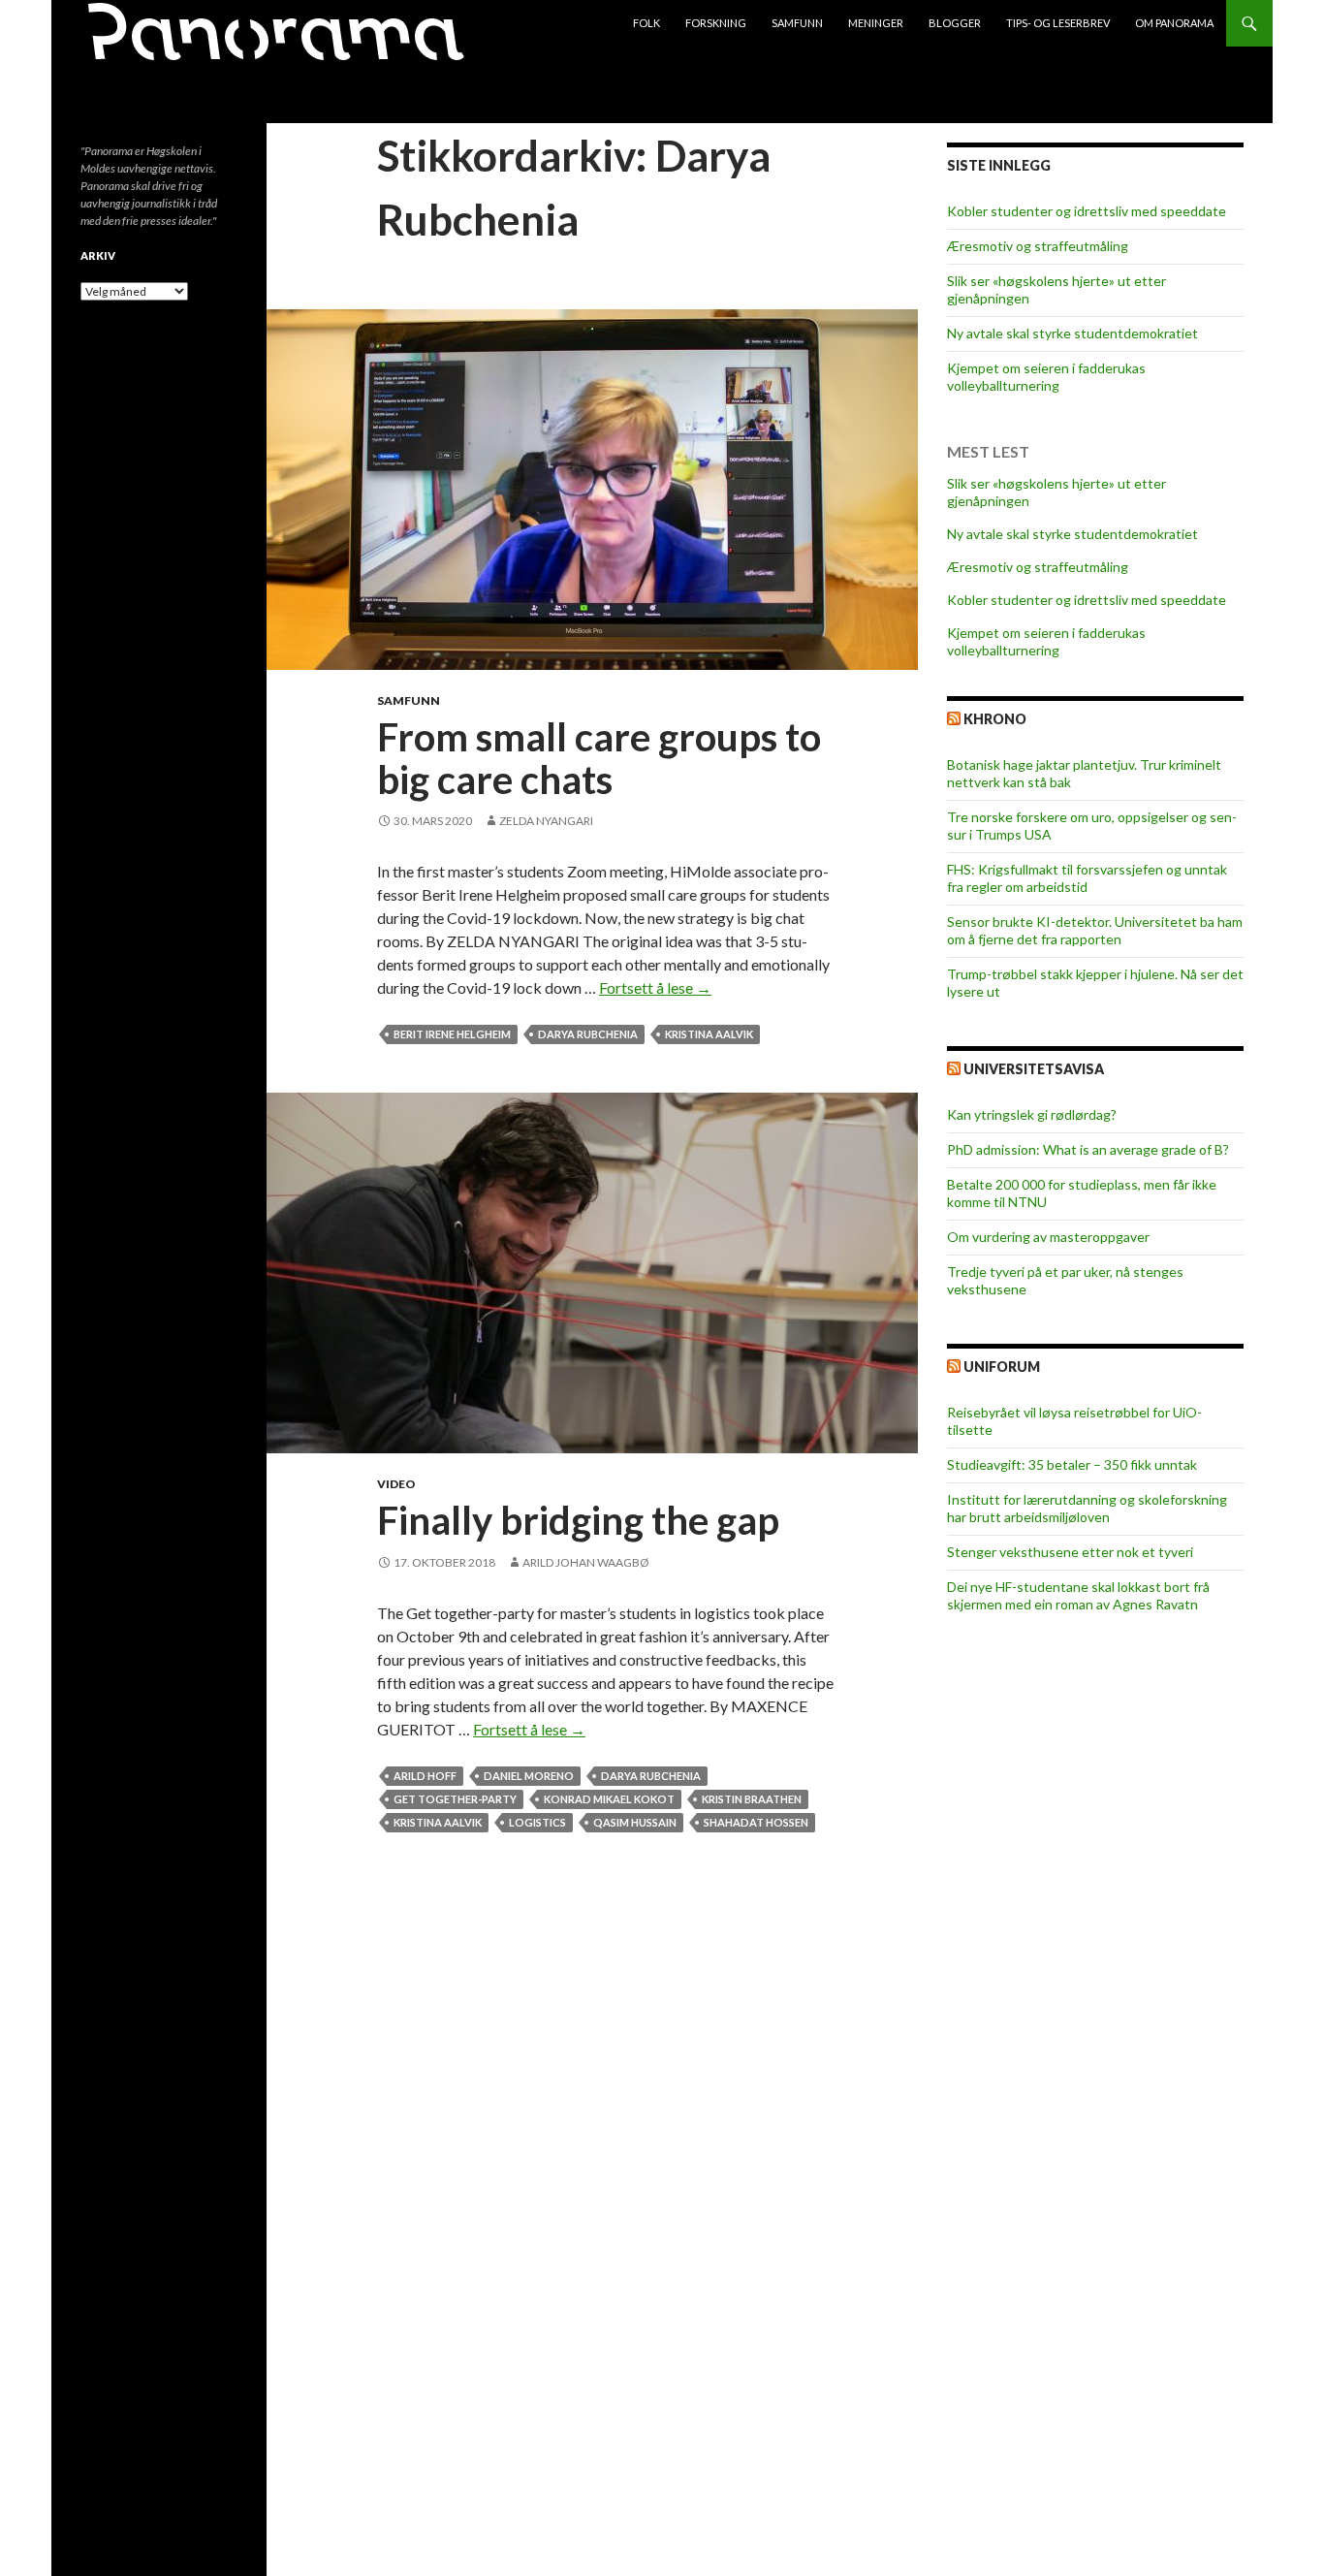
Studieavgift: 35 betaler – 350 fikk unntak (1072, 1464)
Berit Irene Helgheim (452, 1034)
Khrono (995, 719)
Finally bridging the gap (578, 1520)
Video (396, 1484)
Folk (646, 23)
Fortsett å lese (655, 987)
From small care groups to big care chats (599, 758)
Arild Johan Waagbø (586, 1562)
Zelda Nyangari (546, 821)
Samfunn (797, 23)
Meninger (876, 23)
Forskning (716, 23)
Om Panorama (1174, 23)
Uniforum (1002, 1367)
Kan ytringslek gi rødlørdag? (1032, 1114)
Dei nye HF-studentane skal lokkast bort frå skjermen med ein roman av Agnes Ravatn (1078, 1595)
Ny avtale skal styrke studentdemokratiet (1072, 333)
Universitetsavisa (1034, 1069)
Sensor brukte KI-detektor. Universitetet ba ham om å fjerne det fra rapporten (1095, 930)
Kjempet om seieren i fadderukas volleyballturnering (1046, 377)
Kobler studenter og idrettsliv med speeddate (1087, 211)
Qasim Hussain (635, 1822)
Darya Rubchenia (588, 1034)
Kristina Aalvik (709, 1034)
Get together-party (455, 1799)
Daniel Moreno (529, 1776)
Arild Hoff (425, 1776)
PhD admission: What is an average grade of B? (1088, 1149)
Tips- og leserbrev (1058, 23)
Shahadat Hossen (756, 1822)
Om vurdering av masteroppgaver (1048, 1237)
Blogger (955, 23)
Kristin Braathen (752, 1799)
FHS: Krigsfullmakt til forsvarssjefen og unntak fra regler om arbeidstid (1087, 878)
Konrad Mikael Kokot (609, 1799)
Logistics (537, 1822)
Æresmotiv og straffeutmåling (1038, 246)
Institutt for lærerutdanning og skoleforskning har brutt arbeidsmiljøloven (1087, 1508)
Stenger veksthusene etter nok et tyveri (1070, 1552)
